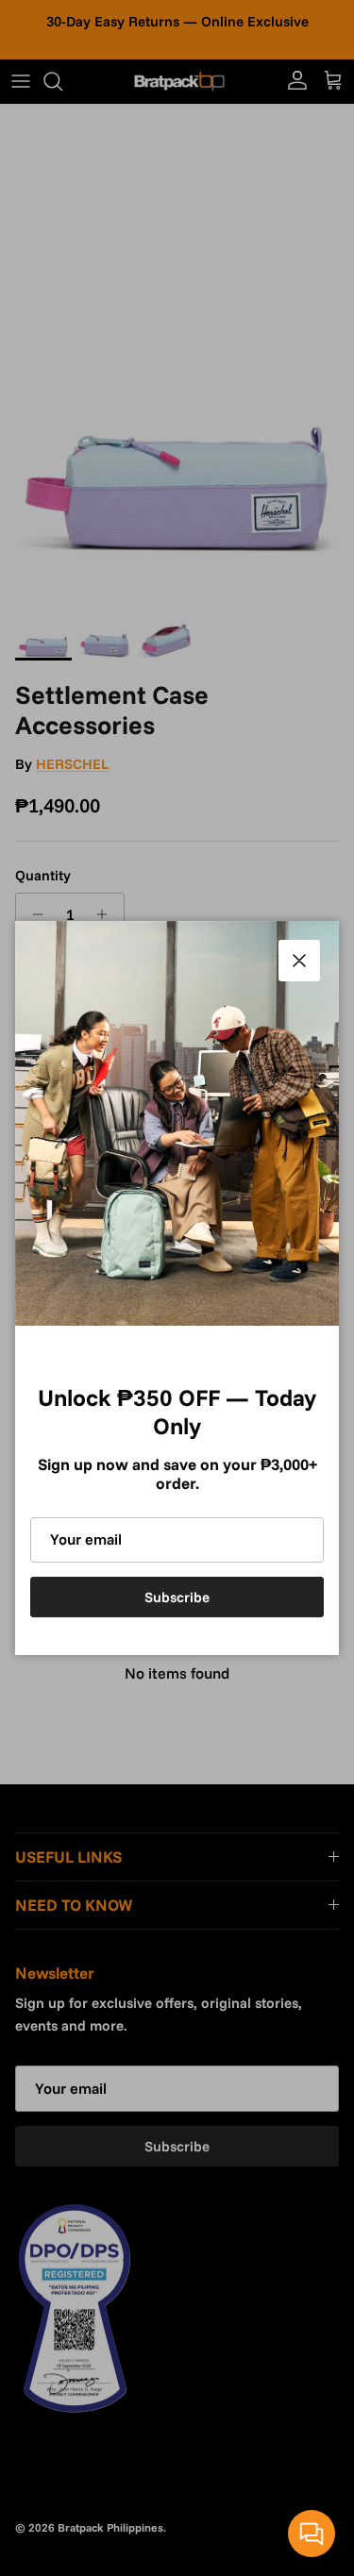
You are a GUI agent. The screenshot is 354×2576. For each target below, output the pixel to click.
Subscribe (177, 1597)
